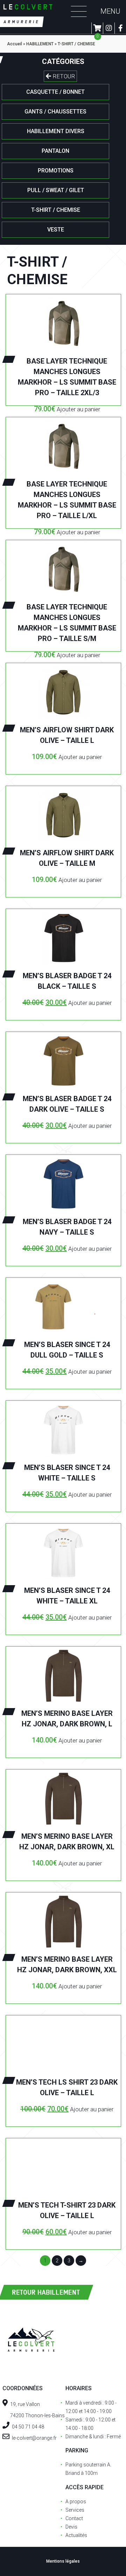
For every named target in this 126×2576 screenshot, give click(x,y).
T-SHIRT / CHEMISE (56, 210)
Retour (63, 76)
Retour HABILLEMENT (46, 2292)
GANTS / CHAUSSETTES (55, 112)
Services (75, 2510)
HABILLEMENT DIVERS (56, 131)
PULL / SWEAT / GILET (56, 190)
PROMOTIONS (56, 171)
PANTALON (55, 151)
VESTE (56, 230)
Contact (74, 2518)
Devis (71, 2527)
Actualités (76, 2535)
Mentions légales (63, 2561)
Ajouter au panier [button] (78, 409)
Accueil (15, 44)
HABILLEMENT (40, 44)
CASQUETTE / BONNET (55, 92)
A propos (76, 2502)
